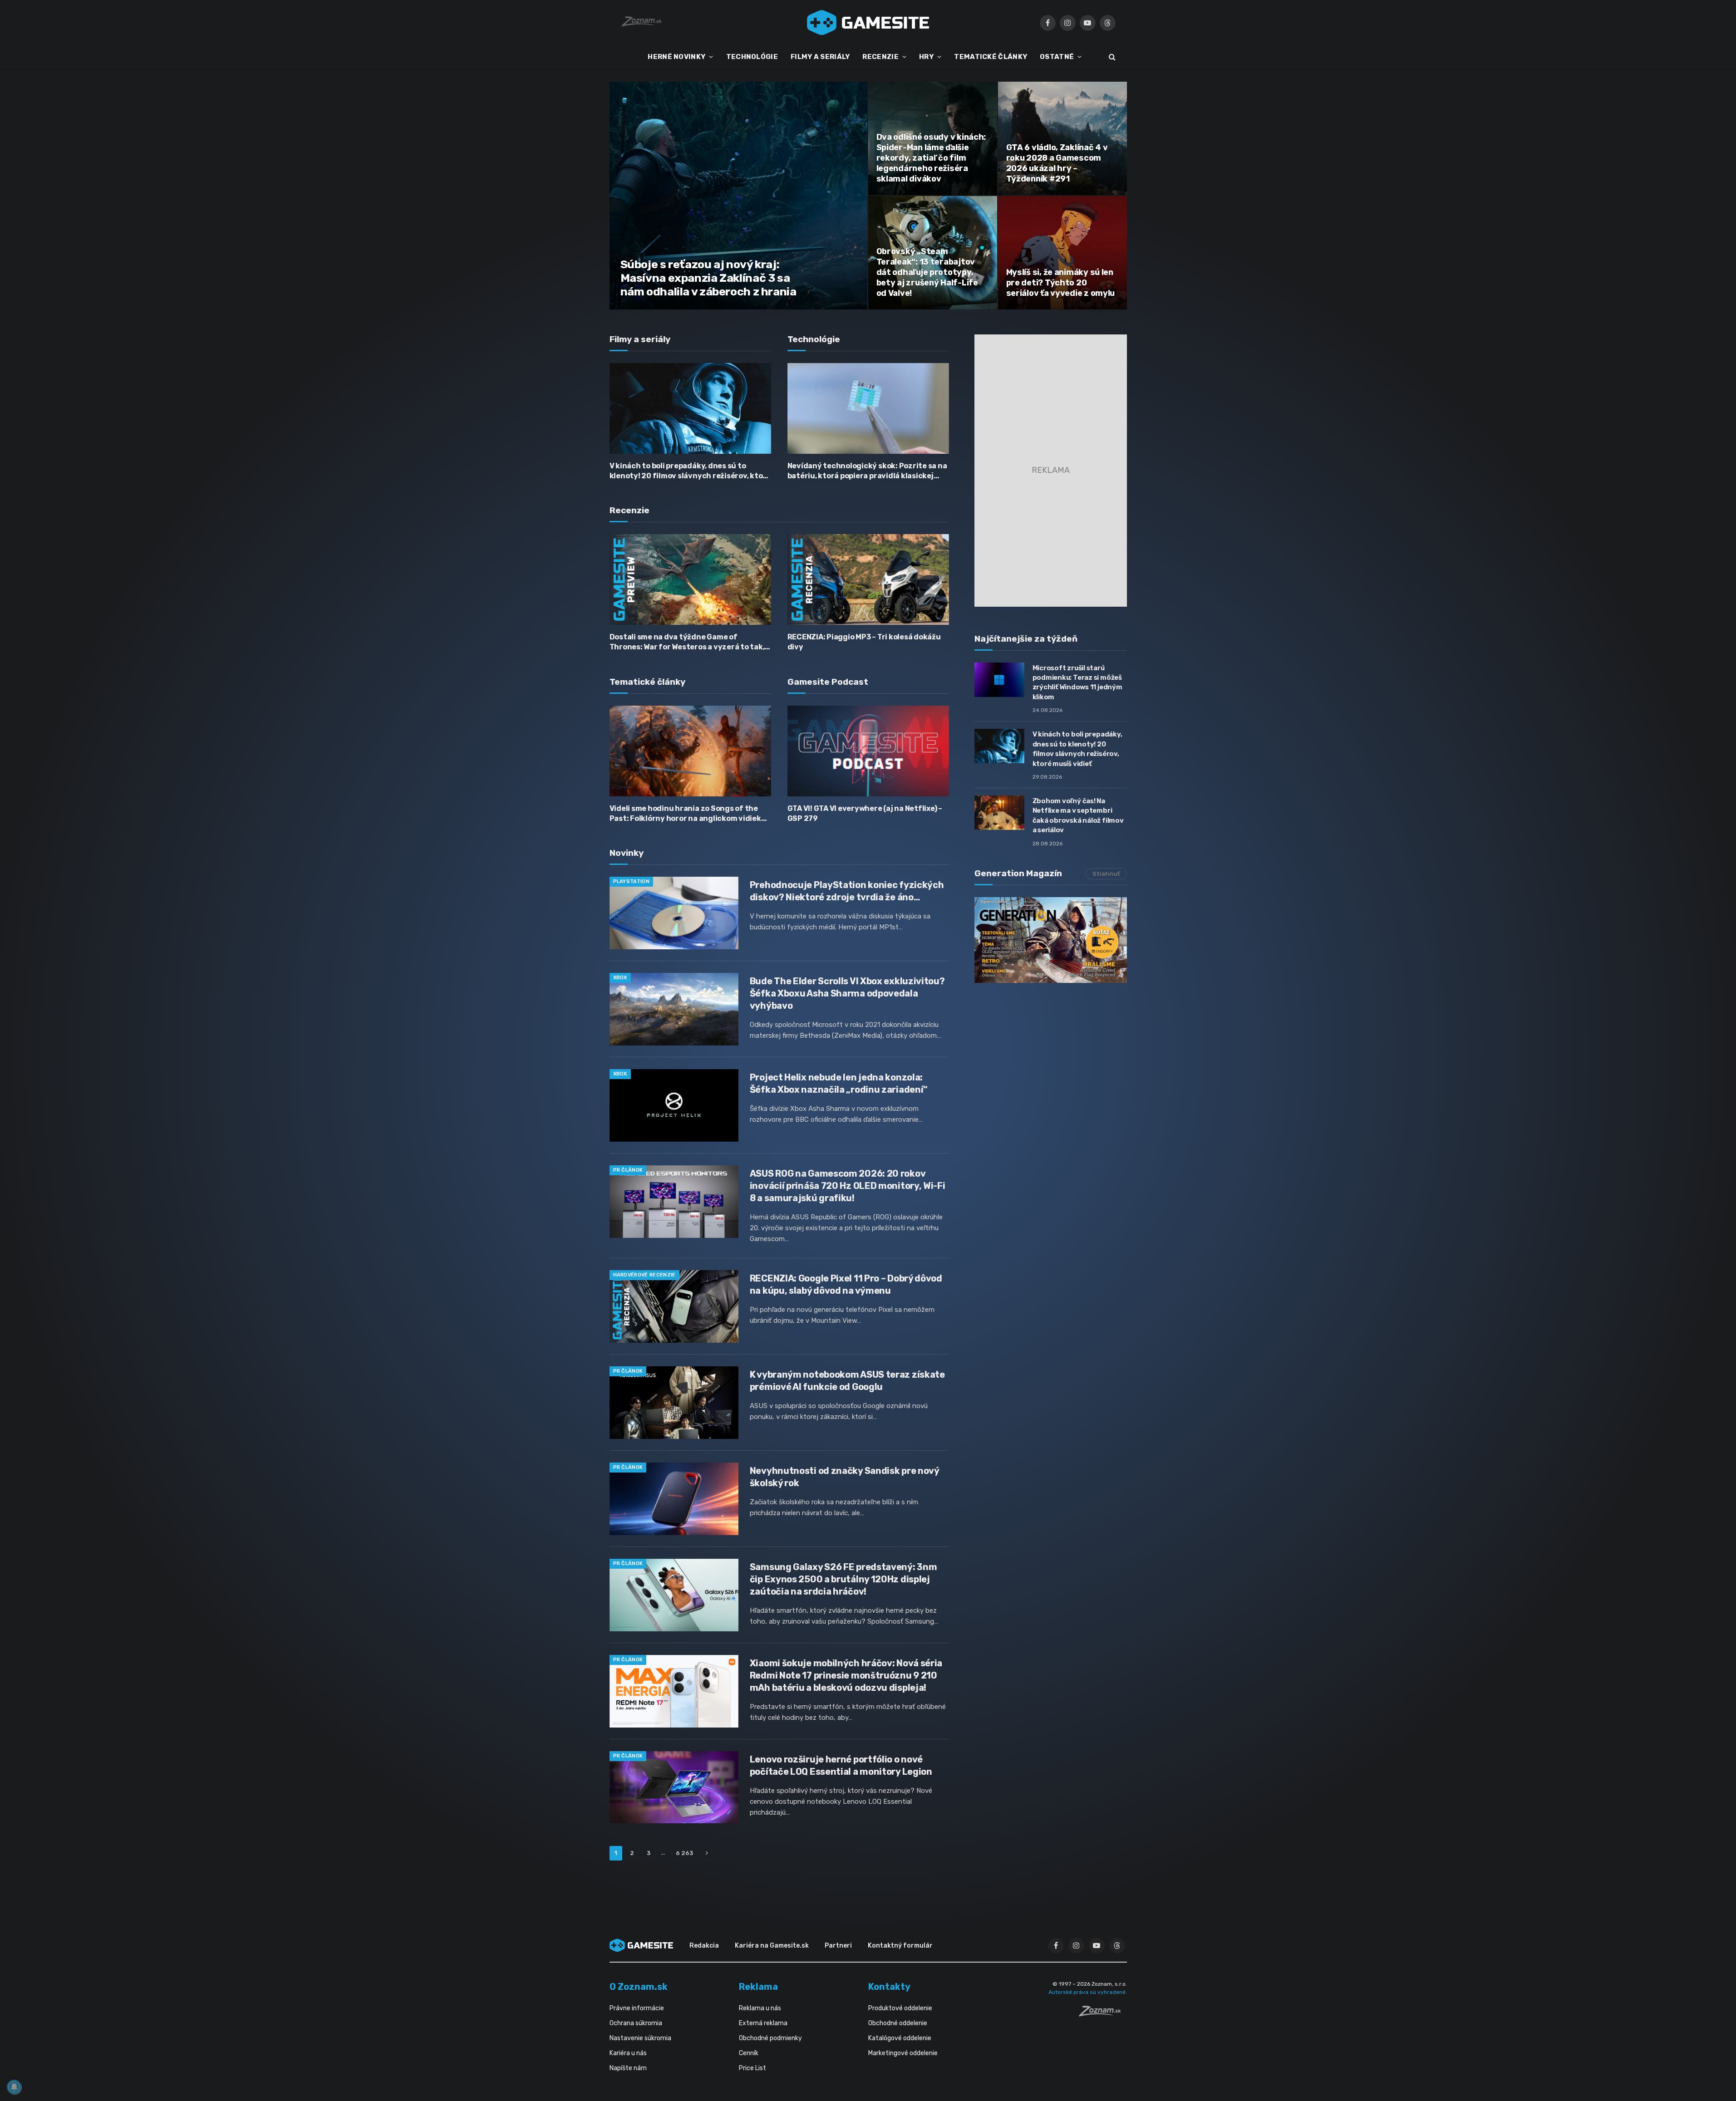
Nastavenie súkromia (640, 2038)
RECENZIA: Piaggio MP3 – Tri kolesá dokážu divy (864, 642)
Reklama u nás (760, 2008)
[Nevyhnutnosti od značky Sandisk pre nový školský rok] (674, 1499)
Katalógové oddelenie (900, 2038)
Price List (752, 2068)
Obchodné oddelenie (898, 2023)
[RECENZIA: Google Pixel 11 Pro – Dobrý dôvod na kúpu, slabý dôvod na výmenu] (674, 1306)
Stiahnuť (1106, 874)
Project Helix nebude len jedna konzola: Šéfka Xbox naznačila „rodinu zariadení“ (839, 1083)
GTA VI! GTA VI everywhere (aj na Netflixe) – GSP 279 (865, 813)
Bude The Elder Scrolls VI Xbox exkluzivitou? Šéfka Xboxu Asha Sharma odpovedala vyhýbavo (847, 993)
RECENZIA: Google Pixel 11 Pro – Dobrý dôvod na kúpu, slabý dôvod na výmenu (846, 1284)
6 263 (684, 1853)
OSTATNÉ (1057, 57)
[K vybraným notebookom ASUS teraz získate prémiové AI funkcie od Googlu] (674, 1403)
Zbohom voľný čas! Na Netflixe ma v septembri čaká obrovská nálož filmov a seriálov (1078, 815)
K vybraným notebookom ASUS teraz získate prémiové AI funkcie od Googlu (847, 1381)
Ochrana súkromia (636, 2023)
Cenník (749, 2053)
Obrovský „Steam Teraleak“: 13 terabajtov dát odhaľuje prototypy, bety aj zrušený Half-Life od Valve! (927, 272)
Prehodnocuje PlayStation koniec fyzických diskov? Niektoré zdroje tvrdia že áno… (847, 891)
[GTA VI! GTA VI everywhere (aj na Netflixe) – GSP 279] (868, 751)
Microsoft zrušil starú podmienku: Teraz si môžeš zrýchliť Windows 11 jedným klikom (1077, 682)
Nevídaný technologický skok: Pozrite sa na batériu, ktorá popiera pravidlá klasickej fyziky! (867, 471)
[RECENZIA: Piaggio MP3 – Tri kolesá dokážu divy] (868, 579)
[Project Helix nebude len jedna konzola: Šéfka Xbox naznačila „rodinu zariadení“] (674, 1105)
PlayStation (632, 881)
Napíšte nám (628, 2068)
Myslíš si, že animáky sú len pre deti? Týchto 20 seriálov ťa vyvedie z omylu (1061, 283)
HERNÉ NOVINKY (676, 57)
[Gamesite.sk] (868, 23)
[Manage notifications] (14, 2087)
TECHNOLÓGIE (752, 57)
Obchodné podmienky (770, 2038)
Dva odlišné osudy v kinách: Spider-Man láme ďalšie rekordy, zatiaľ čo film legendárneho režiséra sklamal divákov (931, 158)
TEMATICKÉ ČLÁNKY (991, 57)
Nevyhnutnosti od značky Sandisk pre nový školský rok (844, 1477)
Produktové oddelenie (900, 2008)
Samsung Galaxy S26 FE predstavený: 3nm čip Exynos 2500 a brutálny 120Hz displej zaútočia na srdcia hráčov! (843, 1579)
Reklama (758, 1987)
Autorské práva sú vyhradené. (1088, 1992)
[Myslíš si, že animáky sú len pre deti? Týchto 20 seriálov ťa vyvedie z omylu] (1062, 253)
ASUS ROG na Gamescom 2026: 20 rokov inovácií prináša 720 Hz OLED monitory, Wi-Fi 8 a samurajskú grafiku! (848, 1186)
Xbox (620, 978)
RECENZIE (880, 57)
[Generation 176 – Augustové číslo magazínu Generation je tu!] (1051, 940)
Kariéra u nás (628, 2053)
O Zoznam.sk (639, 1987)
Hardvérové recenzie (644, 1275)
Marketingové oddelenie (903, 2053)
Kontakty (889, 1987)
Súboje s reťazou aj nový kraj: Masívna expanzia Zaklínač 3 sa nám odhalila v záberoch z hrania (708, 278)
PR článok (628, 1170)
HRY (926, 57)
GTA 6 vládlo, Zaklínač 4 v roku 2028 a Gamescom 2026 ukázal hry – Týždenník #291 (1057, 163)
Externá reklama (763, 2023)
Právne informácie (637, 2008)
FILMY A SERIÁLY (820, 57)
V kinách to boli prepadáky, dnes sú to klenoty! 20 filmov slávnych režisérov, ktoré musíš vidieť (690, 471)
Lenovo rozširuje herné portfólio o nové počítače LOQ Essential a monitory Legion (841, 1765)
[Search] (1111, 57)
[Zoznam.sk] (1103, 2014)
